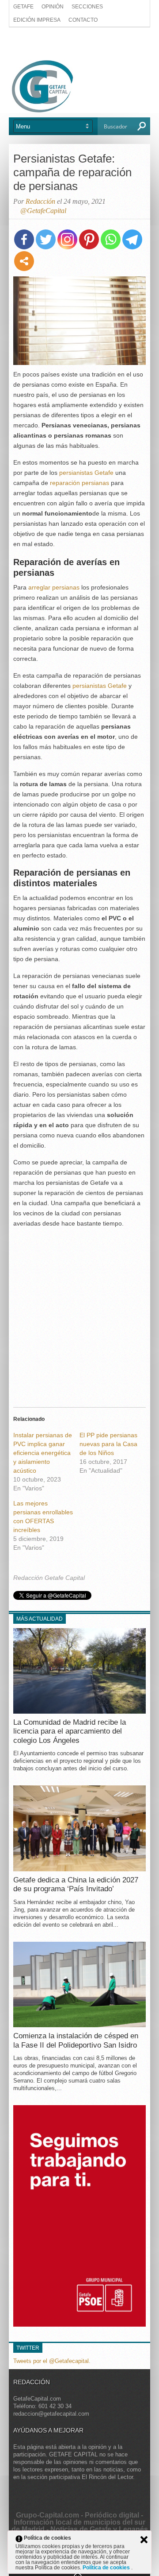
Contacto (83, 20)
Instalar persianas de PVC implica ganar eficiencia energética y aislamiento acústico (43, 1453)
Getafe (23, 7)
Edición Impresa (37, 20)
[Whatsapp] (111, 239)
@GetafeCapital (43, 211)
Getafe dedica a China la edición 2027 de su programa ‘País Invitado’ (76, 1884)
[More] (24, 261)
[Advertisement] (79, 43)
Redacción (40, 201)
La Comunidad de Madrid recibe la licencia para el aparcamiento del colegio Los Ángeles (70, 1731)
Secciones (87, 7)
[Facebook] (24, 239)
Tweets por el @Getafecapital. (52, 2361)
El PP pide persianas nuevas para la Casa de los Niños (108, 1444)
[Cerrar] (144, 2540)
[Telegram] (132, 239)
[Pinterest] (89, 239)
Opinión (53, 7)
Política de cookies (107, 2568)
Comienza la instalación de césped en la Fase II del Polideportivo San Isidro (76, 2040)
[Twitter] (46, 239)
